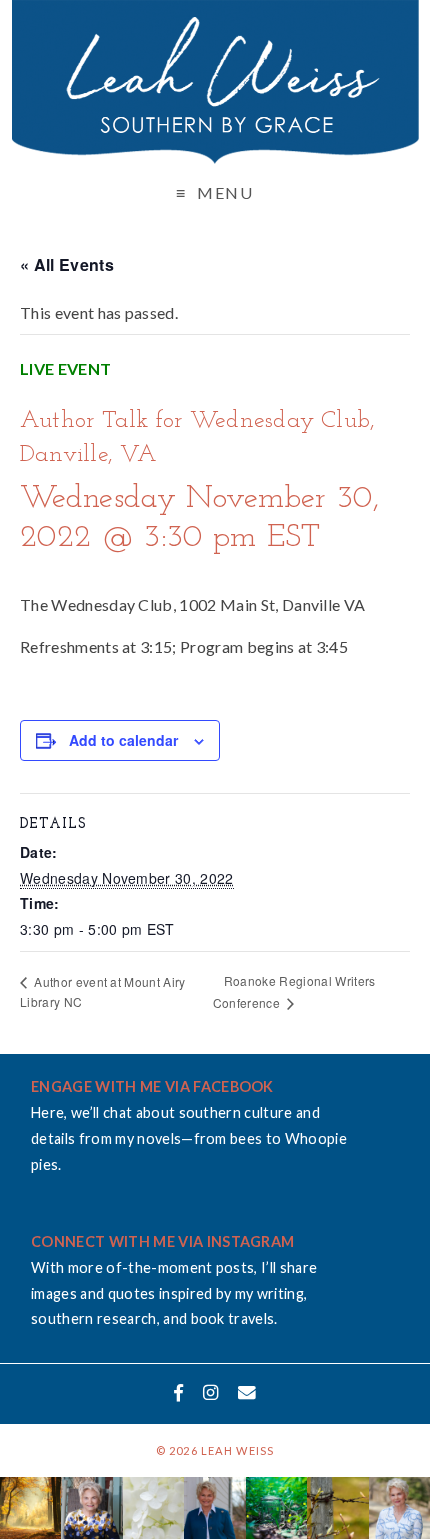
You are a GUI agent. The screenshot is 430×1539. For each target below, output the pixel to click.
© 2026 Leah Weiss (215, 1450)
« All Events (67, 264)
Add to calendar (123, 740)
